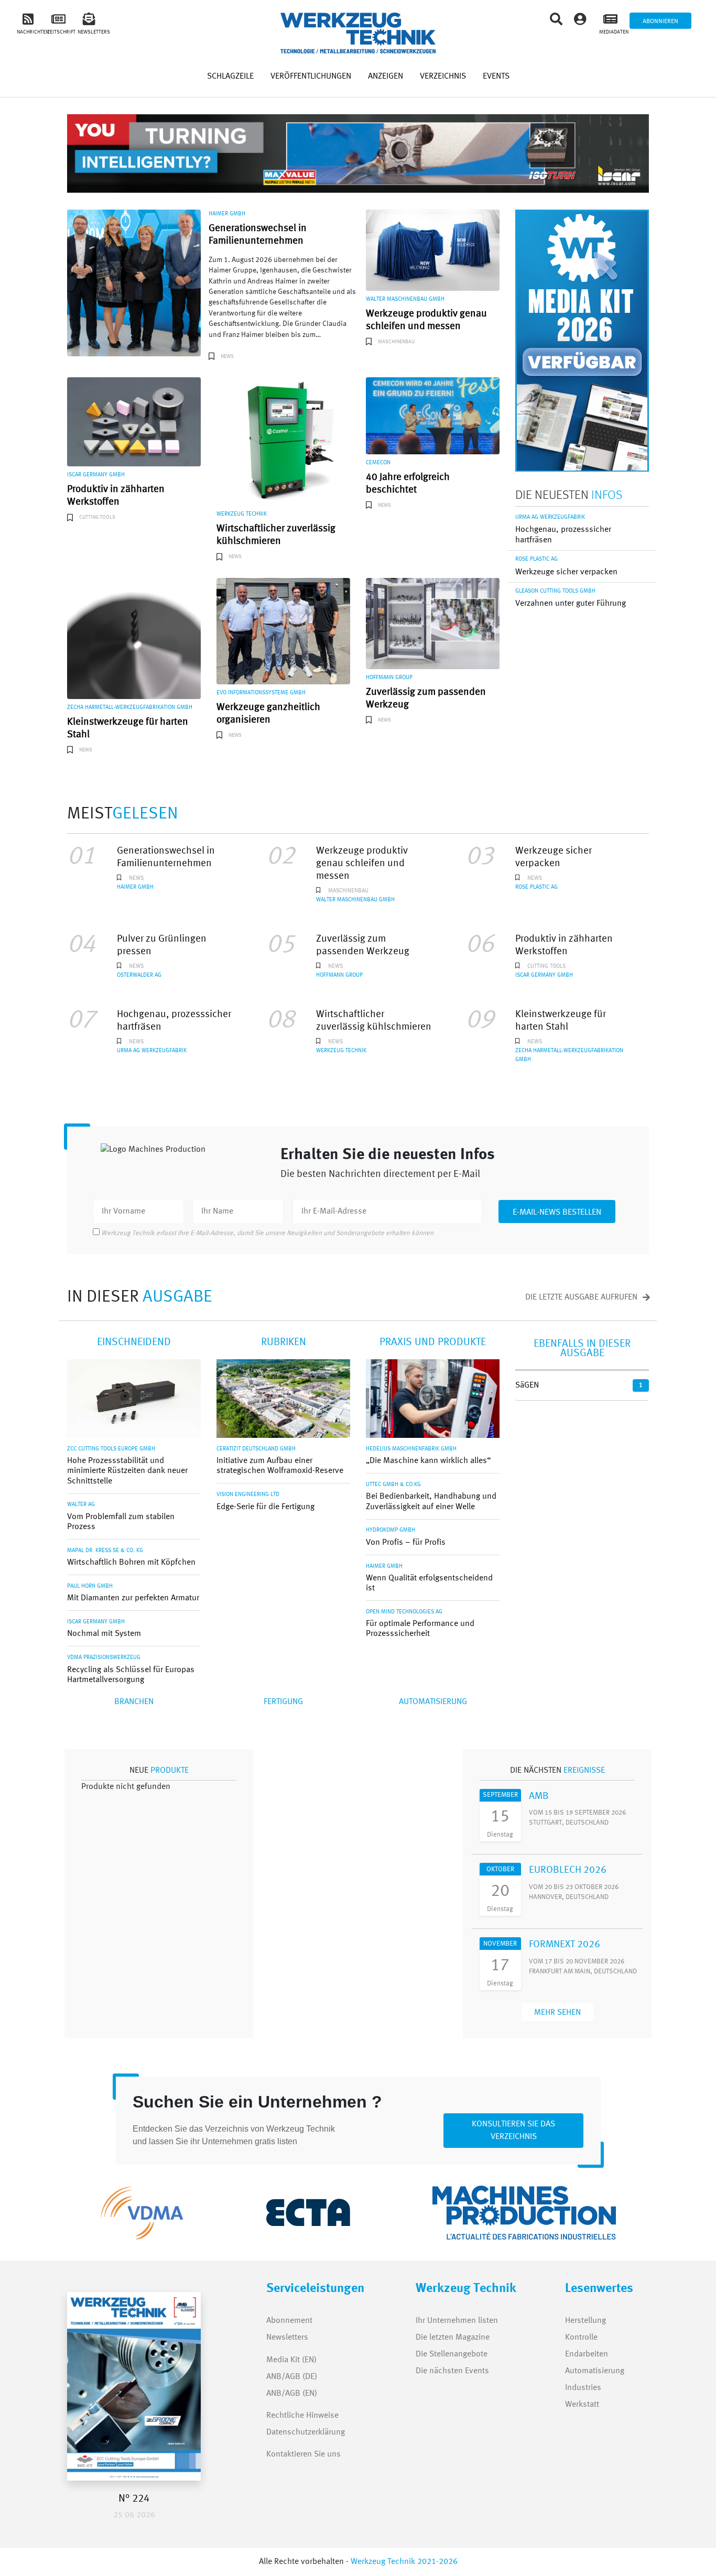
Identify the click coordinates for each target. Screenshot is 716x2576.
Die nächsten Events (452, 2371)
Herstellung (585, 2321)
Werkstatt (582, 2405)
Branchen (134, 1702)
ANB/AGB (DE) (292, 2377)
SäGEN (527, 1385)
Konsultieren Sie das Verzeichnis (513, 2131)
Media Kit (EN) (291, 2360)
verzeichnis (443, 77)
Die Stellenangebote (452, 2354)
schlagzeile (230, 77)
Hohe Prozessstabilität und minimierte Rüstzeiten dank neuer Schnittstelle (127, 1471)
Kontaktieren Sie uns (303, 2454)
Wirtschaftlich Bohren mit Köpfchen (131, 1563)
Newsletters (278, 2338)
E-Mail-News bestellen (557, 1213)
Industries (583, 2388)
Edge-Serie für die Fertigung (265, 1507)
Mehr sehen (557, 2013)
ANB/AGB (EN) (292, 2394)
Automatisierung (433, 1702)
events (496, 77)
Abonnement (289, 2321)
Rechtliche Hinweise (302, 2416)
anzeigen (386, 77)
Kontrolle (581, 2338)
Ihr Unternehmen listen (457, 2321)
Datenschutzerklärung (306, 2432)
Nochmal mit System (104, 1634)
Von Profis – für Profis (406, 1543)
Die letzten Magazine (453, 2338)
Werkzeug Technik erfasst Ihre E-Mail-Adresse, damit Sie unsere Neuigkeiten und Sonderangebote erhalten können (267, 1233)
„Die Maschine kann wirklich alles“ (428, 1461)
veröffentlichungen (311, 77)
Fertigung (283, 1702)
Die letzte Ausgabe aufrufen (582, 1297)
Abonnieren (660, 21)
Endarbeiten (587, 2354)
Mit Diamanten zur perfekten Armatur (133, 1598)
